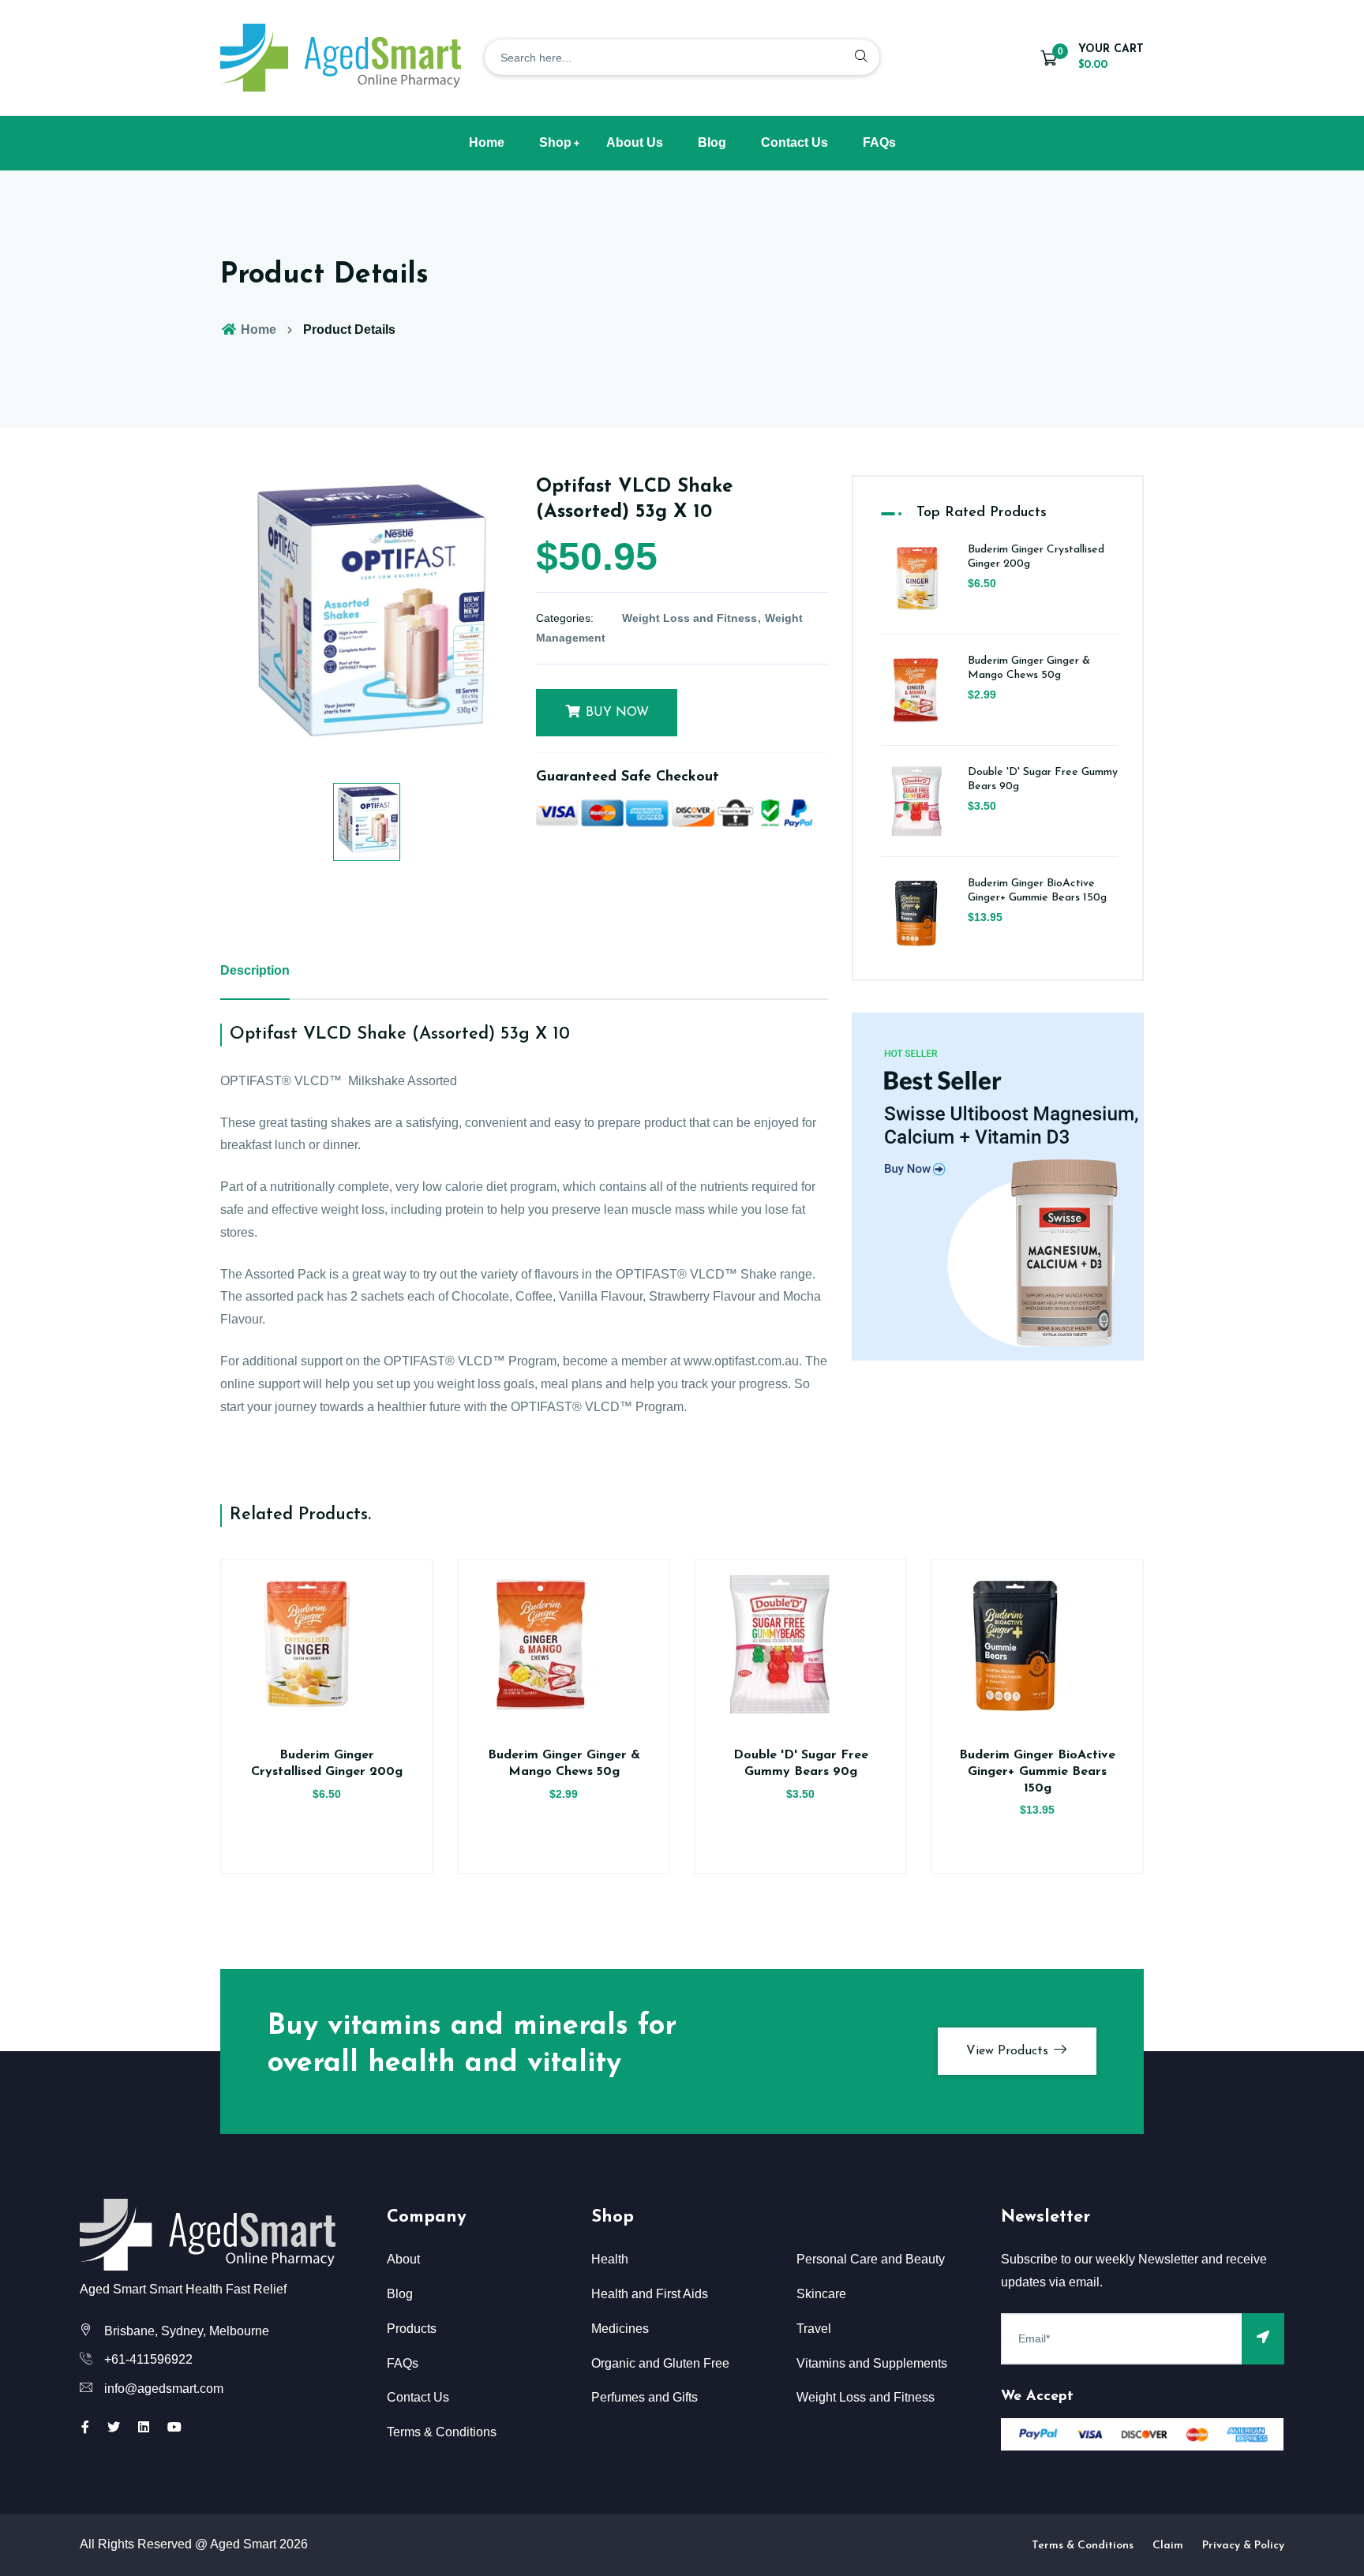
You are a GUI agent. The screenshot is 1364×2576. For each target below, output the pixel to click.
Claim (1168, 2546)
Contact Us (794, 142)
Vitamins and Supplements (872, 2363)
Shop (555, 142)
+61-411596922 (148, 2359)
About (403, 2259)
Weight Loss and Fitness (689, 618)
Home (487, 142)
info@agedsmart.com (164, 2389)
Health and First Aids (650, 2294)
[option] (366, 621)
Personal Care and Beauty (871, 2259)
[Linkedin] (144, 2427)
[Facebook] (85, 2427)
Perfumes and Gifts (645, 2397)
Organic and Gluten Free (660, 2363)
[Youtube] (174, 2427)
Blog (712, 142)
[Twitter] (114, 2427)
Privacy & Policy (1243, 2546)
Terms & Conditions (442, 2432)
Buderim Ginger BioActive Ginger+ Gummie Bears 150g (1037, 1772)
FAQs (879, 142)
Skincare (821, 2294)
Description (255, 970)
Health (610, 2259)
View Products (1009, 2051)
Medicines (620, 2329)
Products (412, 2329)
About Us (635, 142)
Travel (814, 2329)
